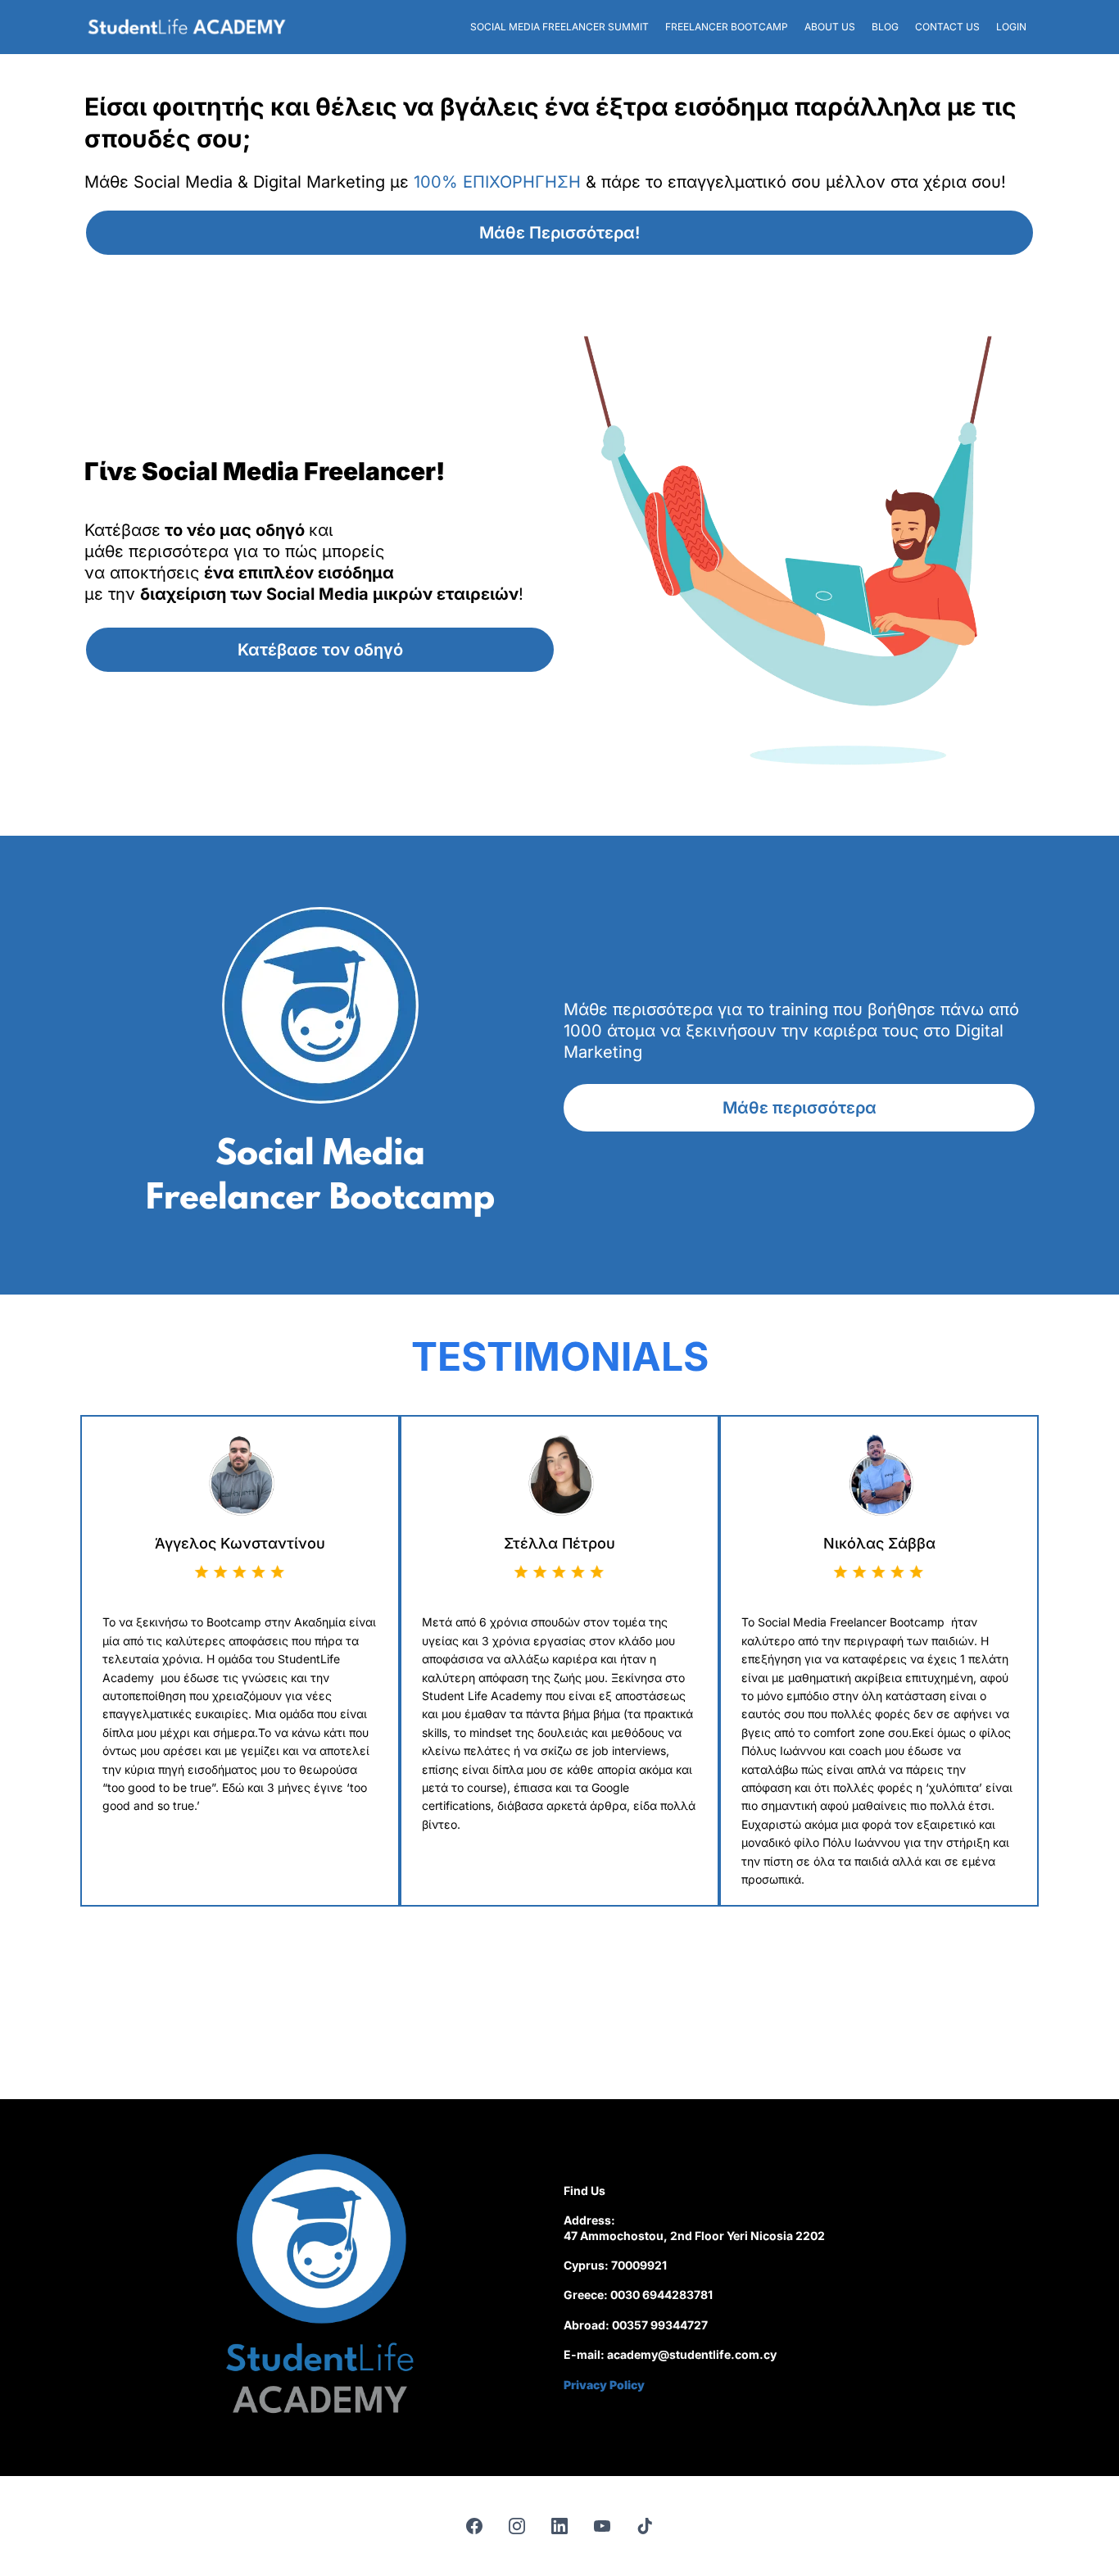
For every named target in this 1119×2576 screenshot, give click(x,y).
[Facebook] (474, 2526)
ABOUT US (830, 27)
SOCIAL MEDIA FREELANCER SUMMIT (559, 27)
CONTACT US (947, 27)
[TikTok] (645, 2526)
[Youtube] (602, 2526)
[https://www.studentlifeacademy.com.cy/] (187, 27)
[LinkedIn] (559, 2526)
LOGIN (1011, 27)
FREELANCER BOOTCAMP (727, 27)
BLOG (885, 27)
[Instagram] (517, 2526)
